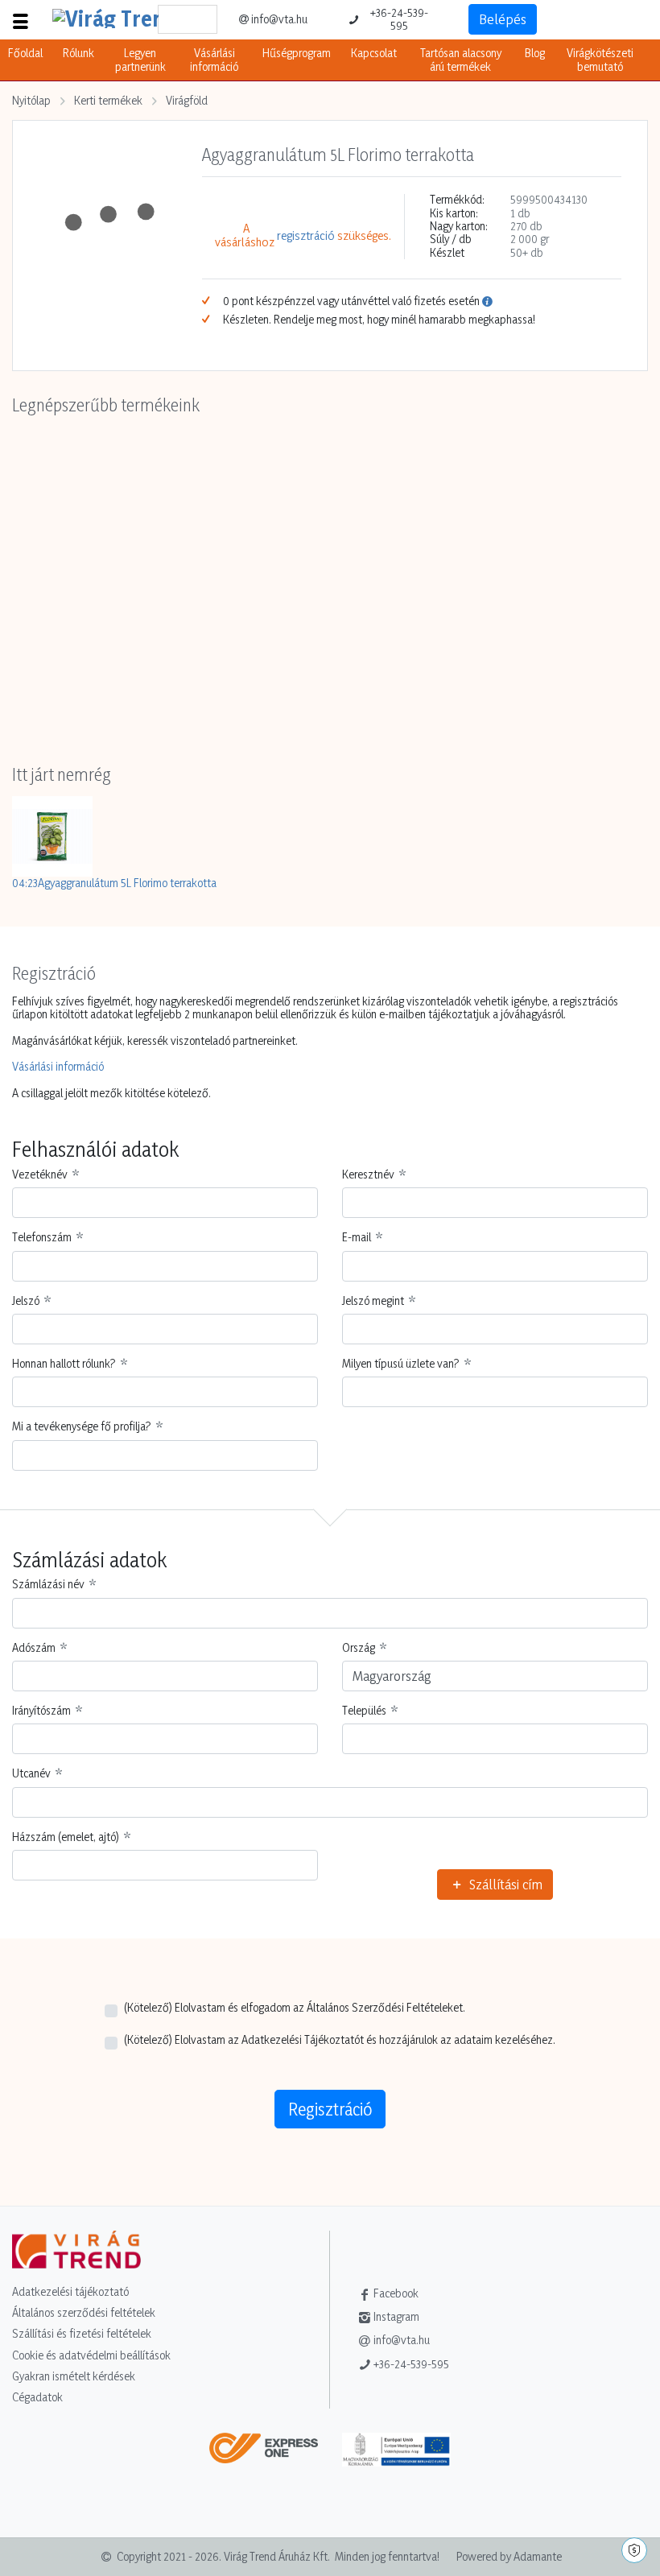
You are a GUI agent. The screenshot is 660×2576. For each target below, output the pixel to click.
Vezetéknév (40, 1174)
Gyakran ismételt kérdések (74, 2376)
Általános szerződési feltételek (84, 2312)
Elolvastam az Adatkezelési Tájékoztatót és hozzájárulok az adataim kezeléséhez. (340, 2040)
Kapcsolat (374, 53)
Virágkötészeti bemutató (600, 59)
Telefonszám (42, 1237)
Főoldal (25, 53)
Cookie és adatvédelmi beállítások (91, 2355)
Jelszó (26, 1301)
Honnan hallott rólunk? (64, 1364)
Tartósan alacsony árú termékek (461, 59)
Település (364, 1711)
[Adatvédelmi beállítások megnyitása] (634, 2550)
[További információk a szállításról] (270, 2455)
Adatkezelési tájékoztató (70, 2291)
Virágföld (187, 100)
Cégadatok (37, 2397)
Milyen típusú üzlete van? (401, 1364)
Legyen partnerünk (140, 59)
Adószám (34, 1648)
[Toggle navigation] (20, 19)
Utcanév (31, 1773)
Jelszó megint (373, 1301)
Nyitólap (31, 100)
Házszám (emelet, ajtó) (66, 1837)
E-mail (357, 1237)
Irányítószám (41, 1711)
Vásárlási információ (214, 59)
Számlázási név (48, 1584)
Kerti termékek (108, 100)
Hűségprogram (297, 53)
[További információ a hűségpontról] (487, 301)
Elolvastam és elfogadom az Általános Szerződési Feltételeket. (295, 2008)
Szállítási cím (504, 1884)
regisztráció (306, 236)
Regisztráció (330, 2109)
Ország (359, 1648)
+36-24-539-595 (399, 19)
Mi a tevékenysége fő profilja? (82, 1426)
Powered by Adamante (509, 2556)
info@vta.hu (279, 19)
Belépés (503, 19)
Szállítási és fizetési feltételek (82, 2333)
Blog (535, 53)
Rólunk (78, 53)
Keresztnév (368, 1174)
